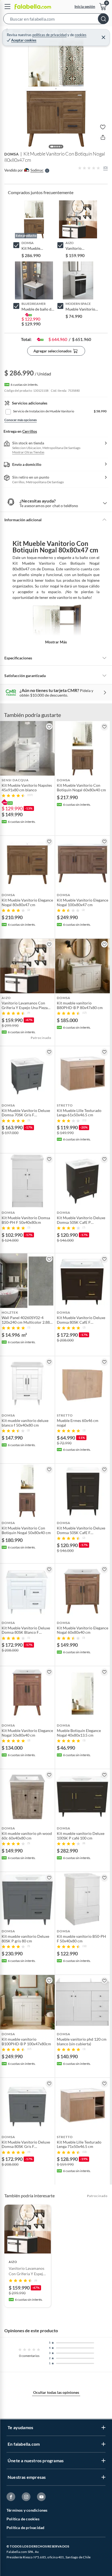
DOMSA (12, 154)
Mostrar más (56, 642)
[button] (56, 20)
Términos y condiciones (27, 2510)
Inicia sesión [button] (85, 6)
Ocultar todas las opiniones (56, 2392)
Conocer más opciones (21, 420)
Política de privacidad (25, 2528)
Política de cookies (23, 2519)
